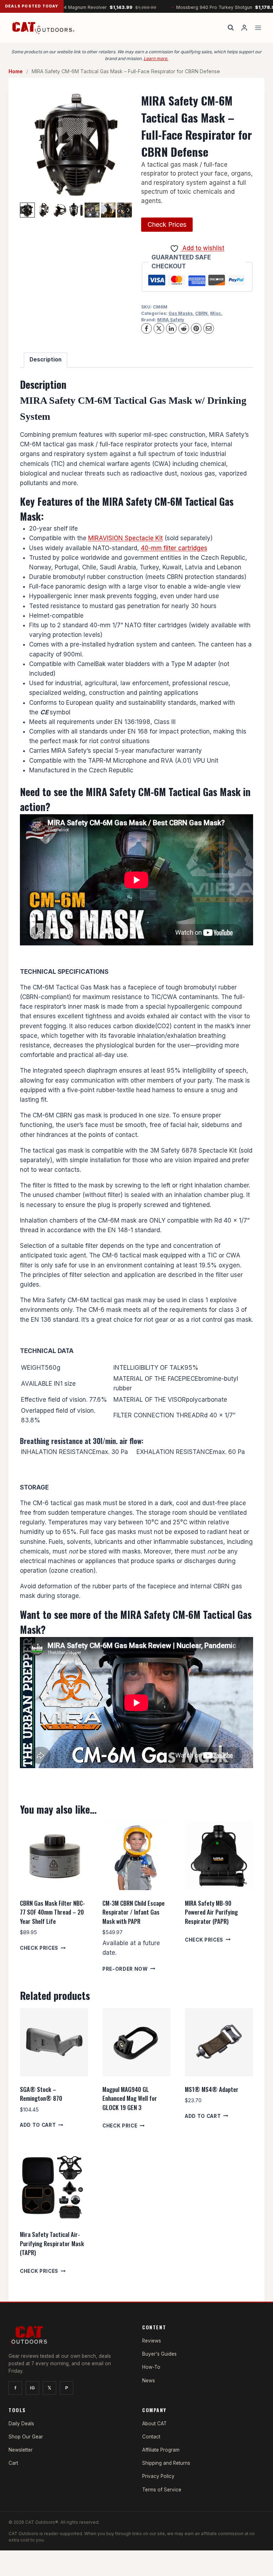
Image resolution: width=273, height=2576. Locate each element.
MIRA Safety (171, 320)
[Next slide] (128, 210)
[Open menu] (258, 28)
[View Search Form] (231, 28)
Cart (13, 2463)
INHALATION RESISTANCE (58, 1452)
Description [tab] (45, 359)
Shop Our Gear (26, 2437)
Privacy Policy (158, 2476)
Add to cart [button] (38, 2125)
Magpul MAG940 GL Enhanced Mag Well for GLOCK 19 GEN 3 (130, 2098)
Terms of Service (162, 2490)
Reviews (152, 2341)
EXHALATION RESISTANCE (175, 1452)
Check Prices (167, 224)
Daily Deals (21, 2424)
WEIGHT (33, 1368)
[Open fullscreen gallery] (125, 194)
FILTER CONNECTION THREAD (157, 1415)
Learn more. (156, 58)
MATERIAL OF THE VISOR (150, 1400)
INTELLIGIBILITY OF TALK (149, 1368)
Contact (151, 2437)
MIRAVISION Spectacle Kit (125, 538)
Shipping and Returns (166, 2463)
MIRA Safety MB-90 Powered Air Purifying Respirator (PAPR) (211, 1912)
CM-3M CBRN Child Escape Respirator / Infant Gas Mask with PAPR (133, 1912)
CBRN (201, 313)
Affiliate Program (161, 2450)
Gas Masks (181, 313)
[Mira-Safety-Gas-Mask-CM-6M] (76, 145)
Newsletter (21, 2450)
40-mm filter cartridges (174, 548)
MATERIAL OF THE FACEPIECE (156, 1379)
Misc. (216, 313)
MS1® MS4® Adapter (212, 2089)
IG (32, 2388)
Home (16, 71)
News (149, 2381)
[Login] (244, 28)
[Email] (209, 328)
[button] (44, 210)
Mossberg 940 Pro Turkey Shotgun (200, 7)
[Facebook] (146, 328)
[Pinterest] (196, 328)
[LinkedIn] (171, 328)
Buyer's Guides (159, 2354)
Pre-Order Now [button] (125, 1969)
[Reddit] (184, 328)
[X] (159, 328)
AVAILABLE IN (41, 1384)
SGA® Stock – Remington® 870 (41, 2094)
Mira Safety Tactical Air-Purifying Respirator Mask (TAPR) (52, 2243)
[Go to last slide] (24, 210)
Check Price (120, 2126)
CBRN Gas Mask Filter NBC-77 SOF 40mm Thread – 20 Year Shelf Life (52, 1912)
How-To (151, 2367)
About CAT (154, 2424)
